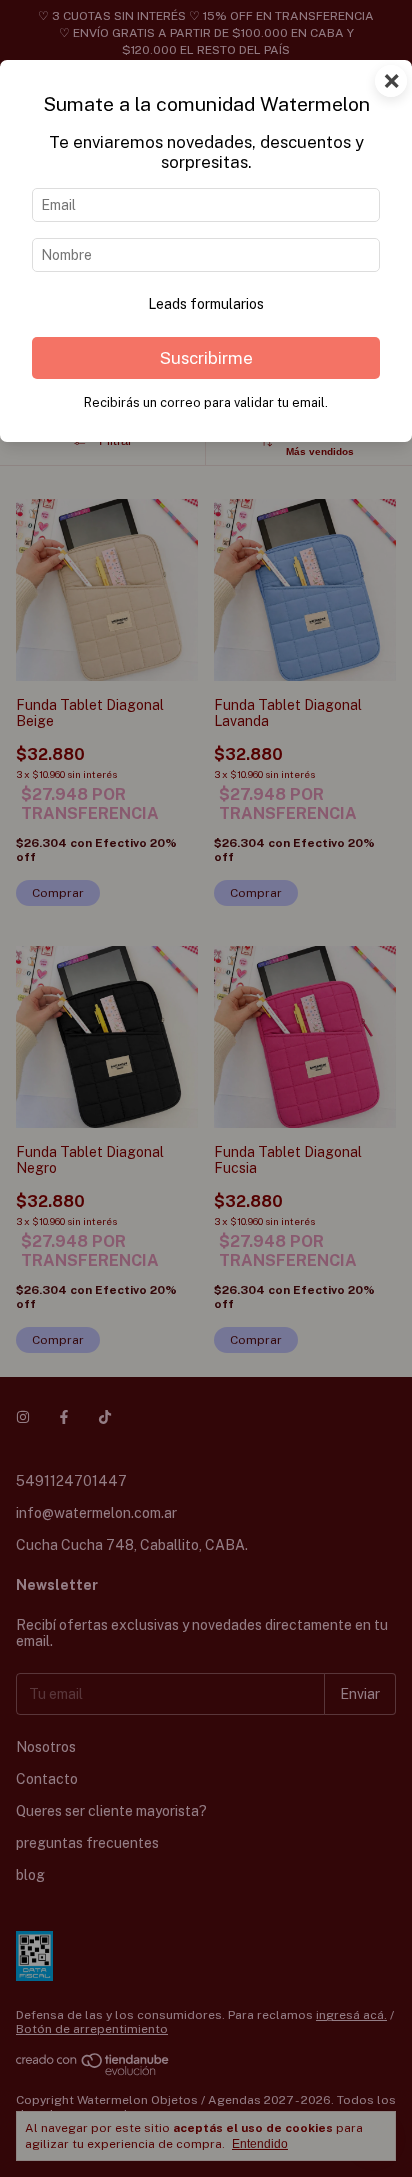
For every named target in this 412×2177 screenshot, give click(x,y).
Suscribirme (206, 358)
